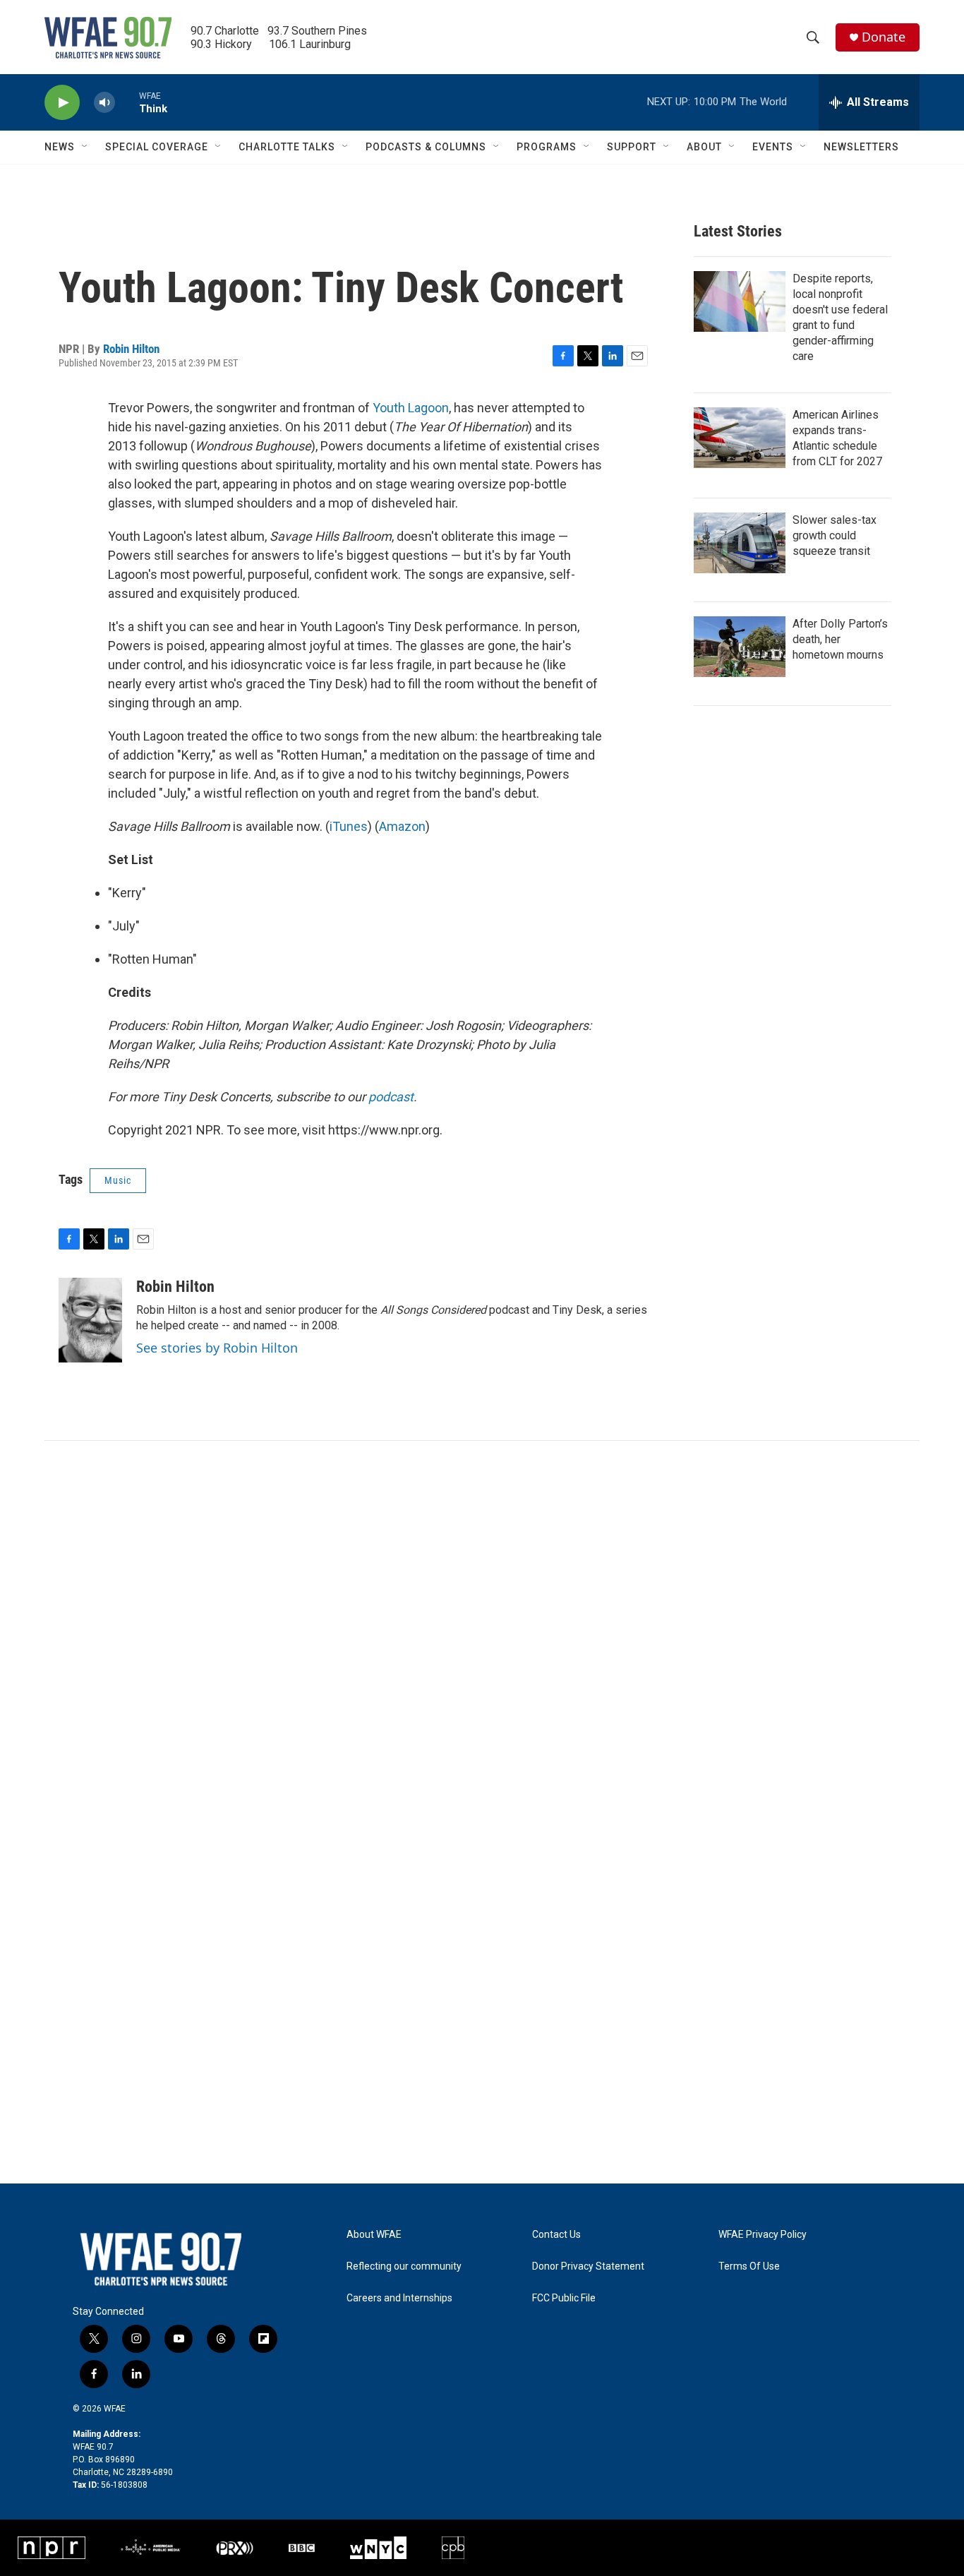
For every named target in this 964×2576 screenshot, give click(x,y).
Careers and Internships (399, 2298)
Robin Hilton (131, 349)
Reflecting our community (404, 2266)
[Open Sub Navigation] (85, 147)
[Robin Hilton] (90, 1320)
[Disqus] (482, 1631)
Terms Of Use (749, 2266)
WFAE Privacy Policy (763, 2235)
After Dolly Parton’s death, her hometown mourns (840, 639)
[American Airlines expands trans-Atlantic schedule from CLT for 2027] (740, 438)
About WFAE (374, 2235)
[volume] (104, 103)
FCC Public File (564, 2298)
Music (118, 1180)
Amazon (402, 826)
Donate (884, 37)
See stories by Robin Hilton (217, 1348)
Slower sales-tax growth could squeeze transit (835, 535)
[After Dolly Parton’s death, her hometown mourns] (740, 647)
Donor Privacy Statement (588, 2266)
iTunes (349, 826)
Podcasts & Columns (426, 147)
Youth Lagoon (411, 408)
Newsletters (861, 147)
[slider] (127, 102)
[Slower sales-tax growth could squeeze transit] (740, 543)
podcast (391, 1097)
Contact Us (556, 2235)
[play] (62, 103)
